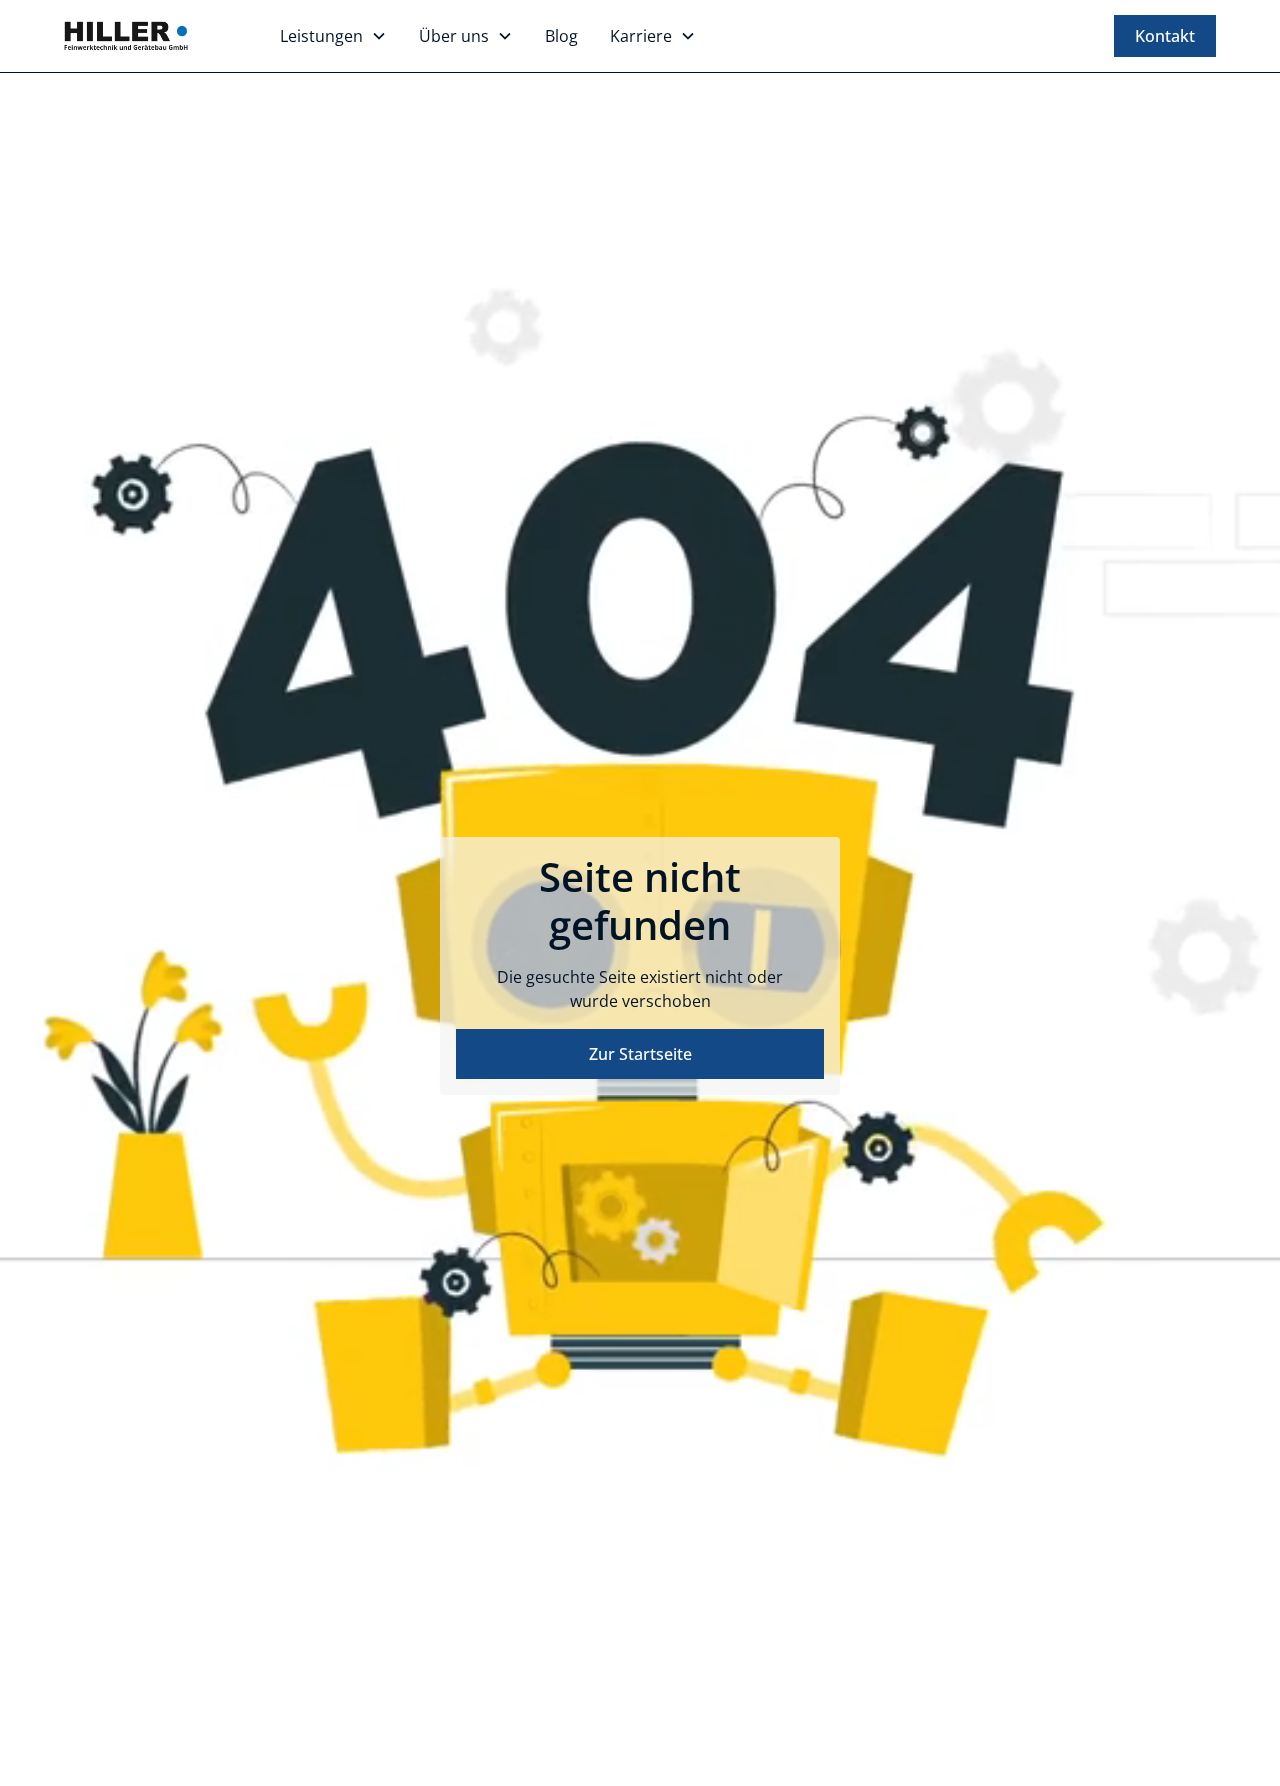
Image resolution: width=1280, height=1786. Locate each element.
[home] (128, 35)
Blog (561, 36)
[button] (333, 36)
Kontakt (1165, 36)
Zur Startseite (640, 1054)
